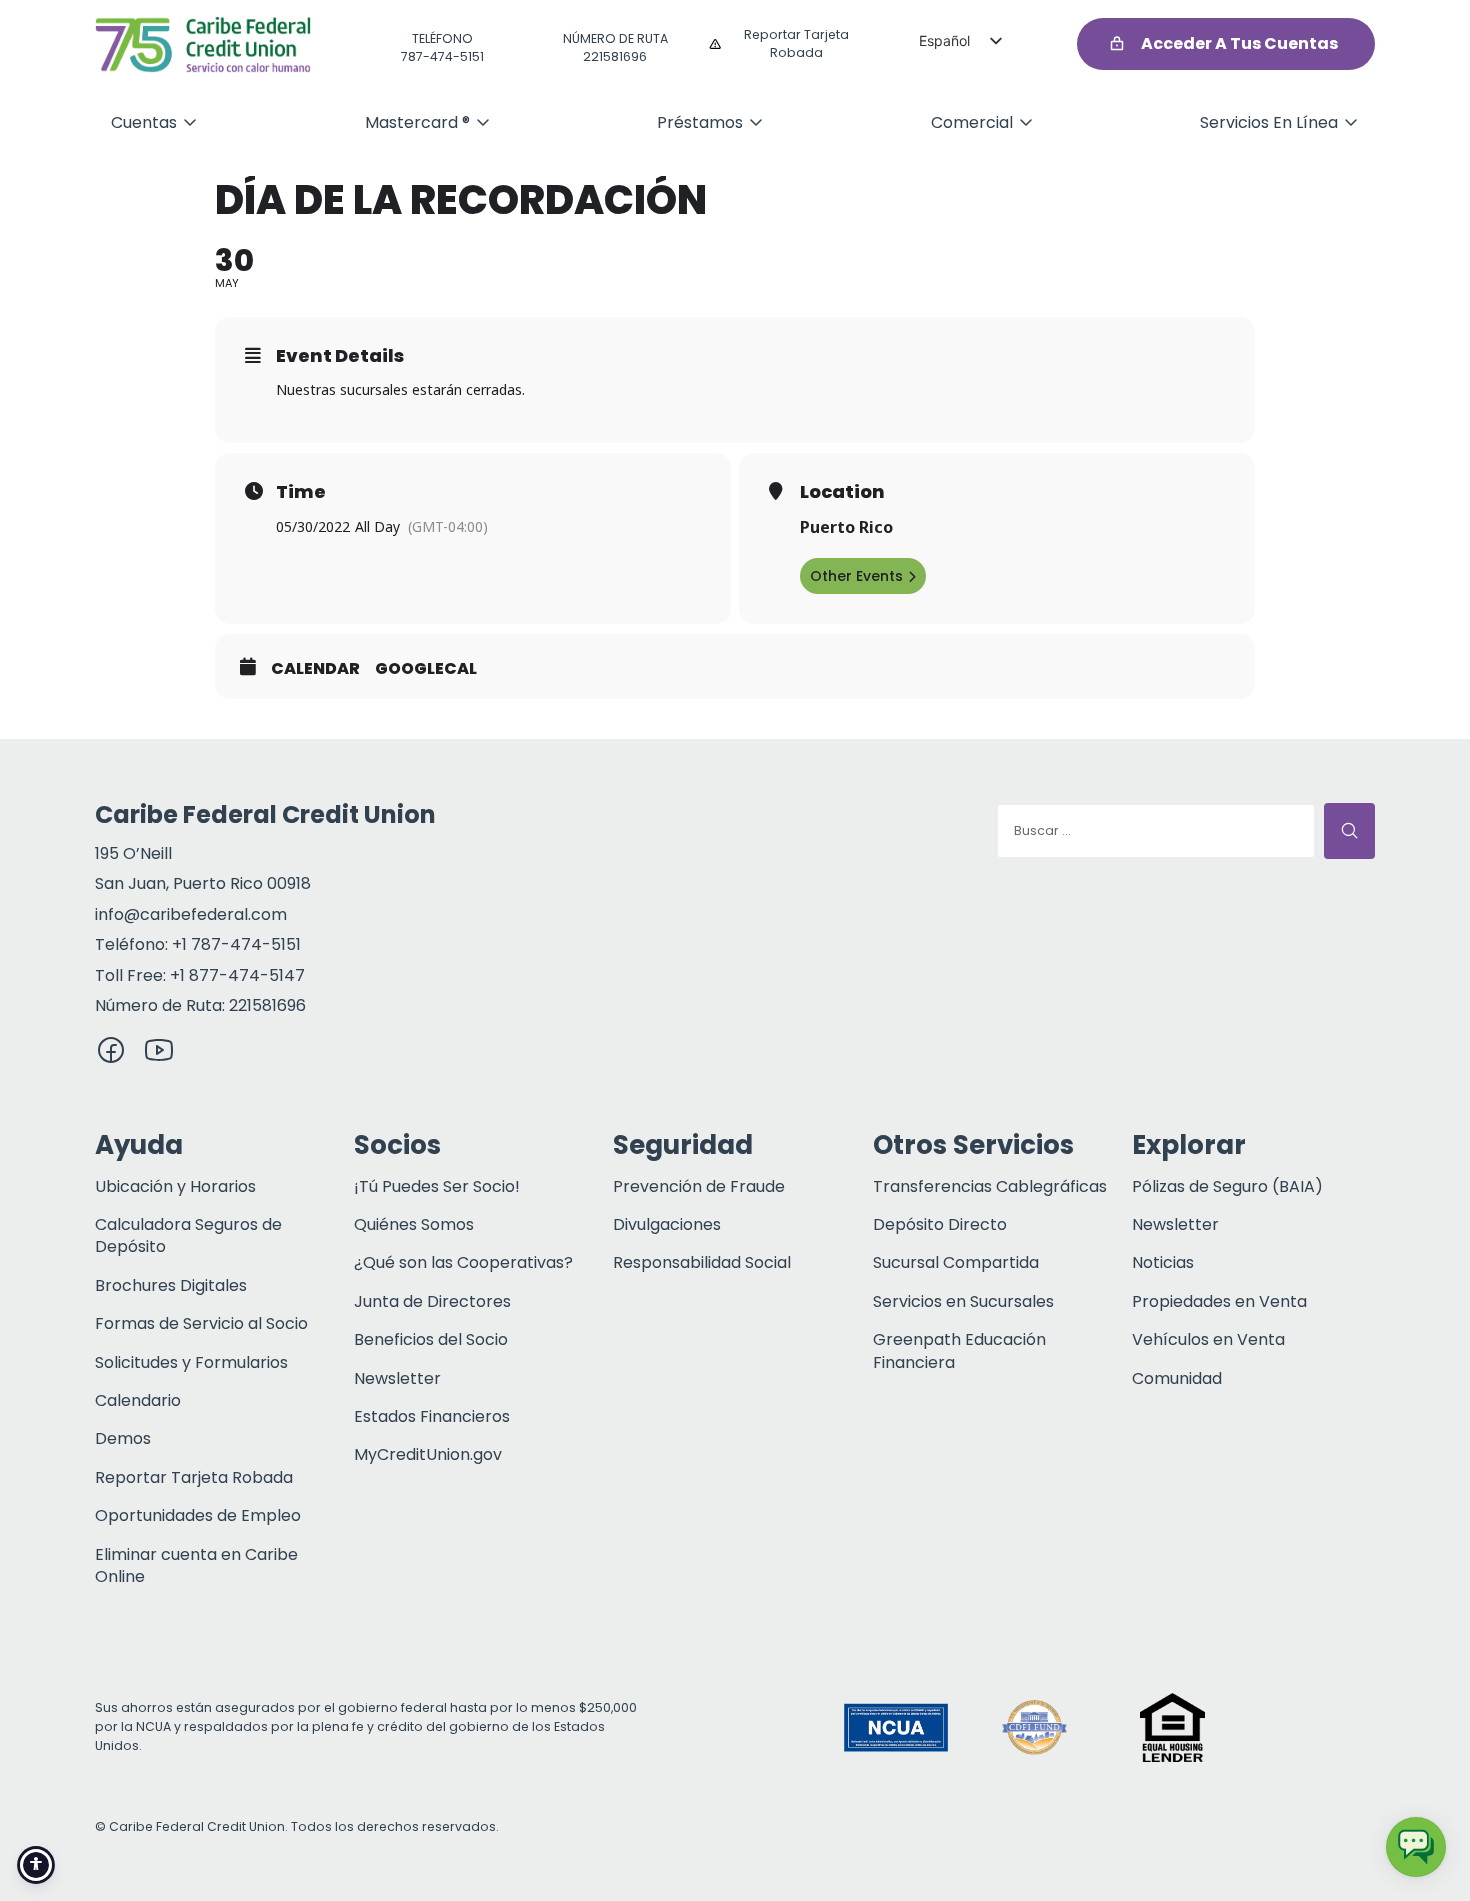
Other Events (856, 576)
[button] (1310, 1727)
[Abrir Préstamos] (756, 122)
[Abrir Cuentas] (190, 122)
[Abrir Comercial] (1026, 122)
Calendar (315, 669)
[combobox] (1156, 831)
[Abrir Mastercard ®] (483, 122)
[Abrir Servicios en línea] (1351, 122)
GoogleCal (426, 669)
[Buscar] (1349, 831)
